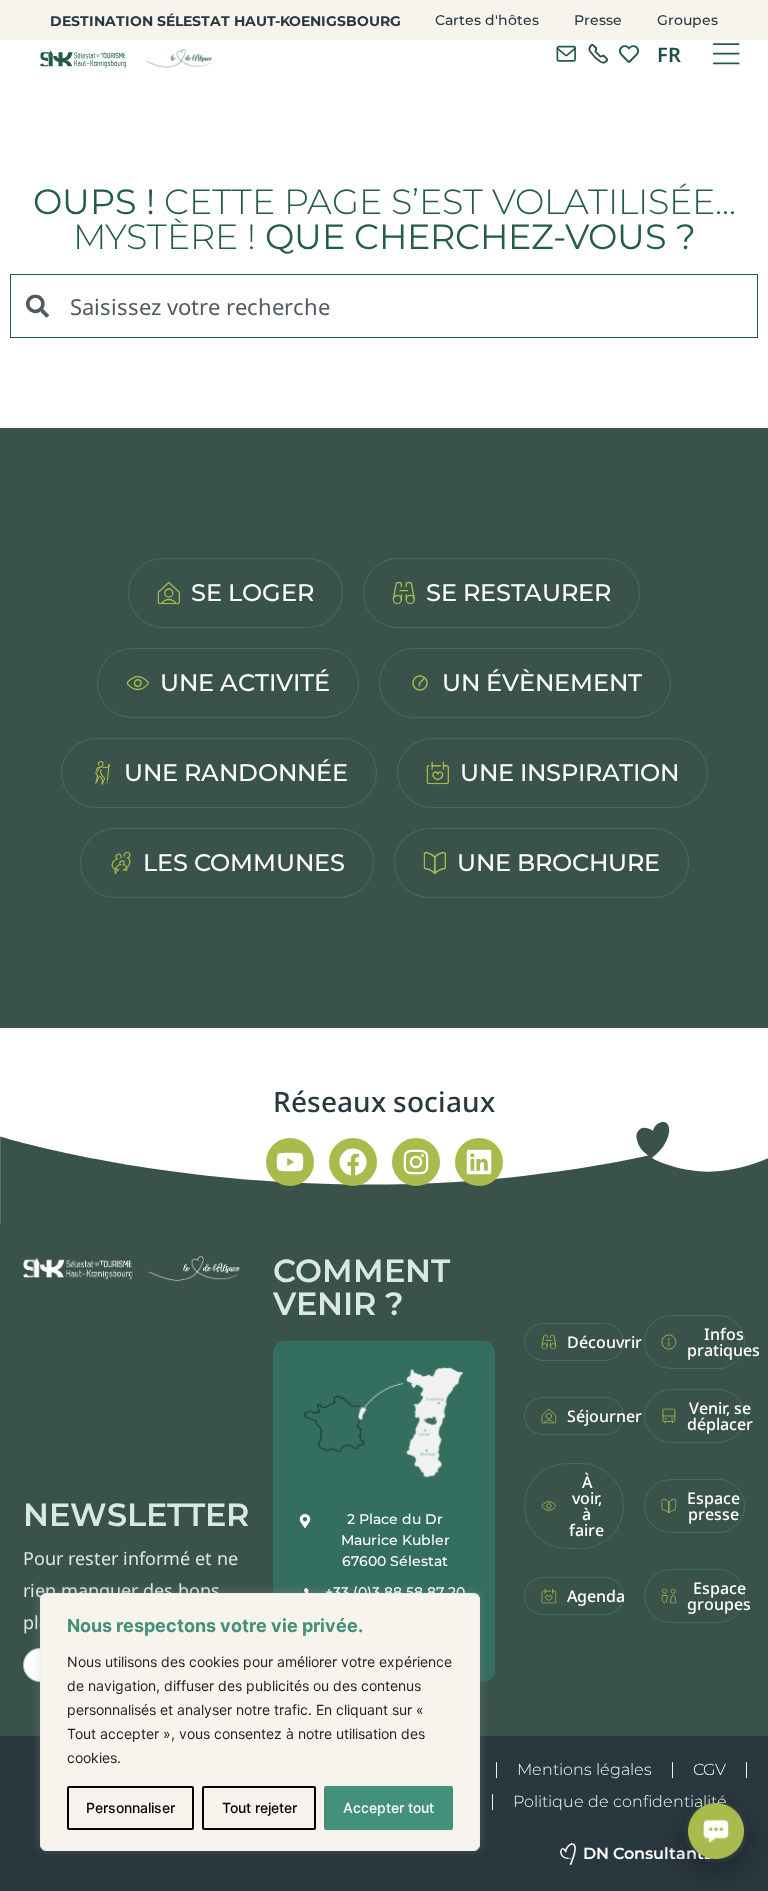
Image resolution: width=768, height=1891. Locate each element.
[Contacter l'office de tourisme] (566, 54)
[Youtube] (290, 1162)
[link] (598, 54)
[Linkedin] (479, 1162)
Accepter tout (388, 1807)
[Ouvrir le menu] (726, 54)
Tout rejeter (259, 1807)
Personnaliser (130, 1807)
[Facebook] (353, 1162)
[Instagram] (416, 1162)
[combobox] (384, 306)
